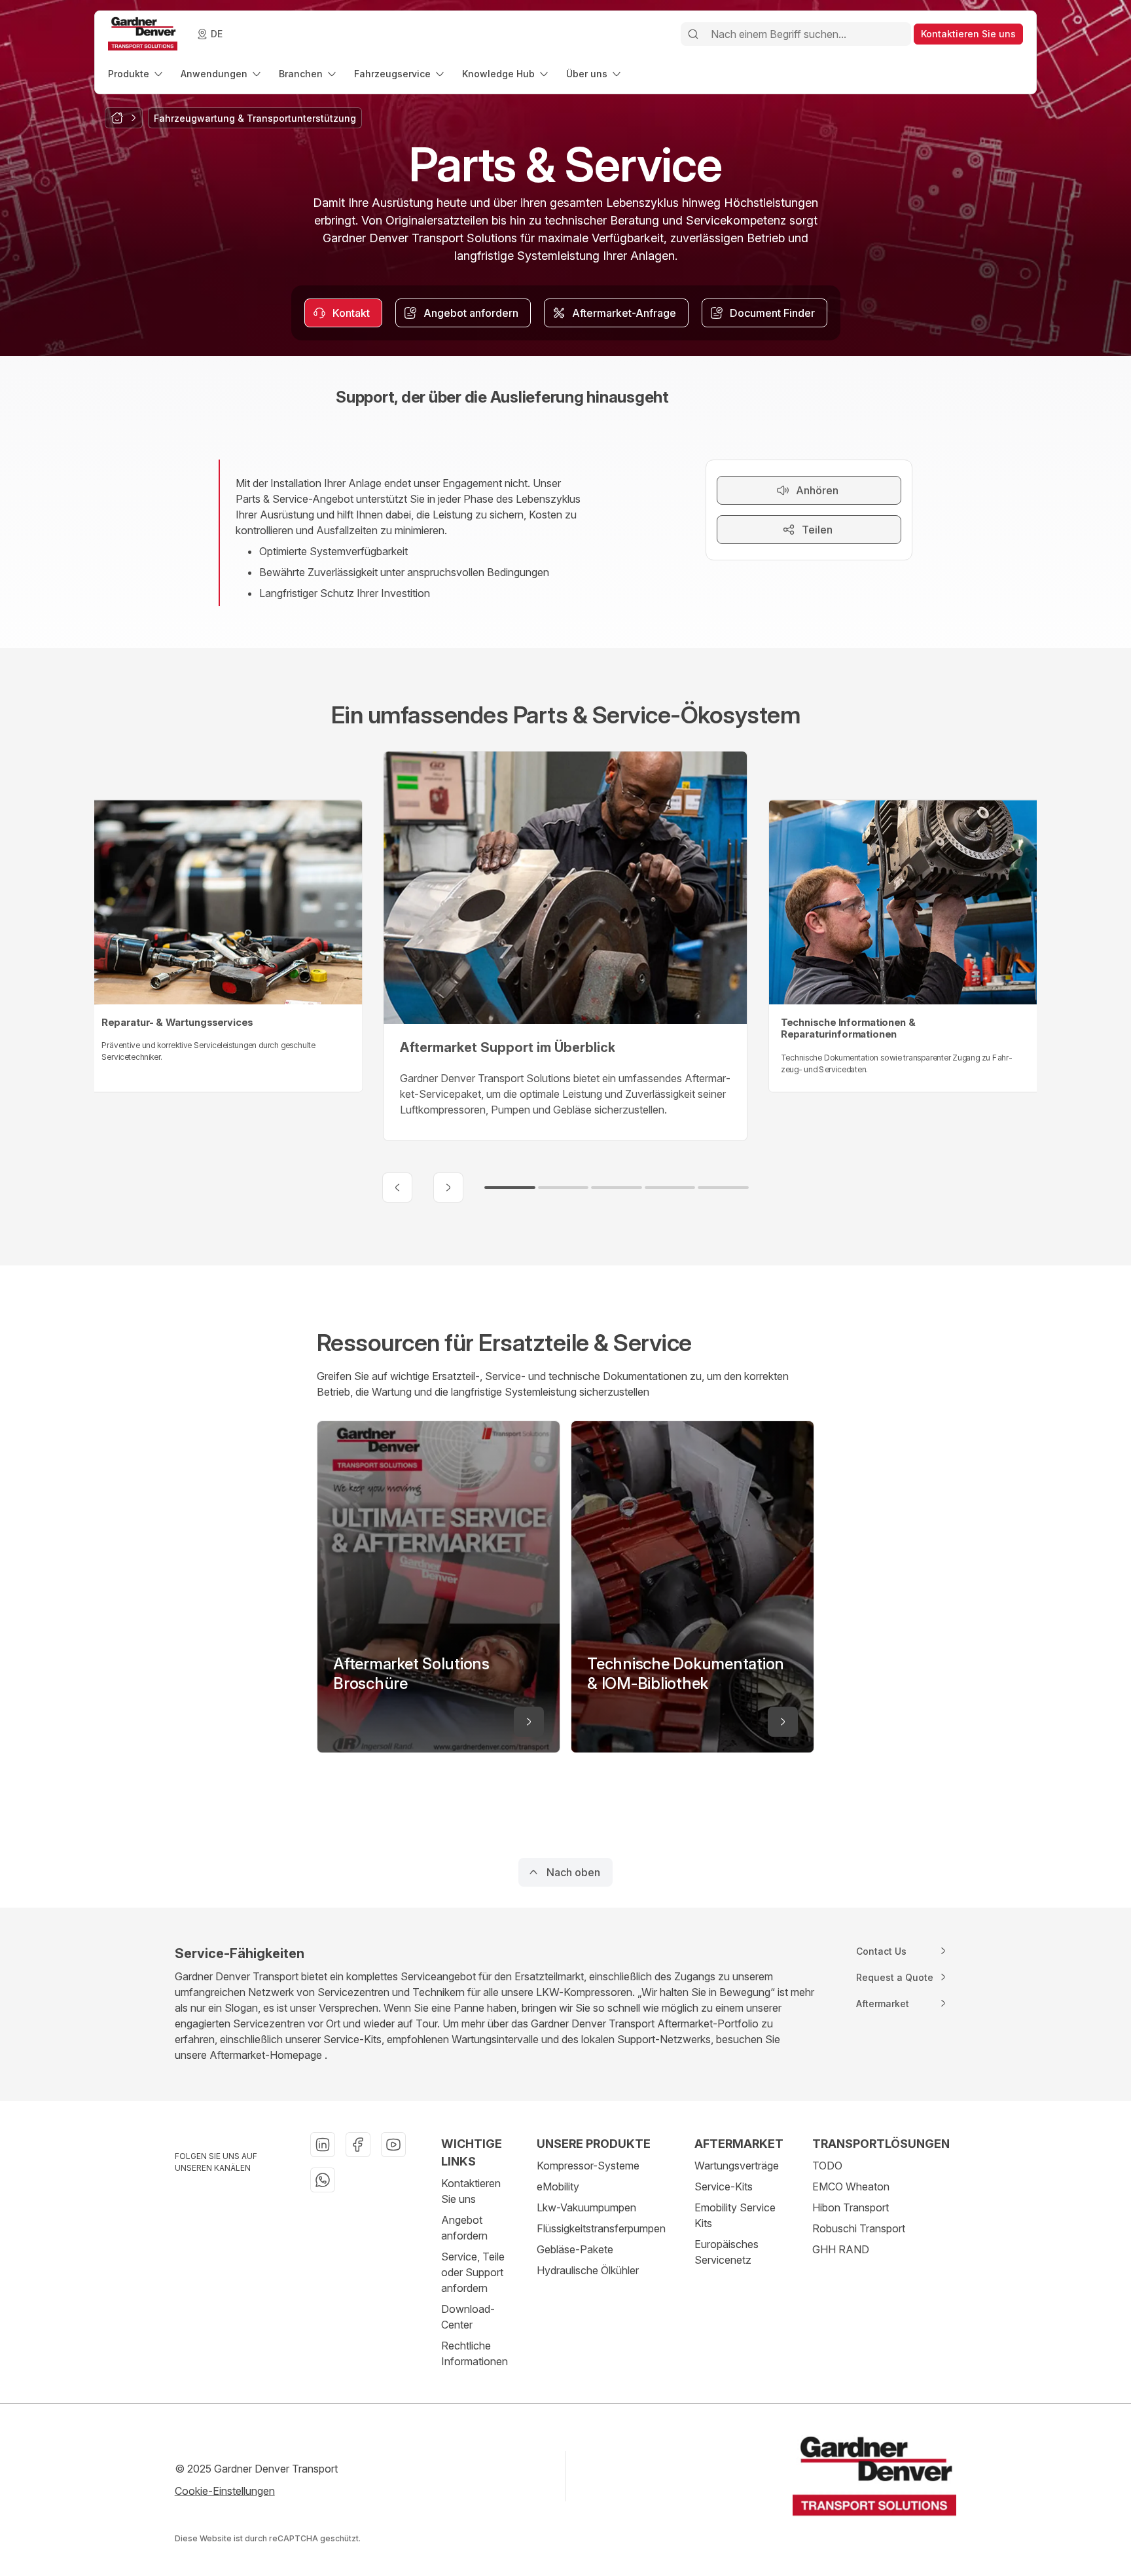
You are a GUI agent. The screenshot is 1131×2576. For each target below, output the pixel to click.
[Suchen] (693, 34)
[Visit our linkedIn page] (323, 2145)
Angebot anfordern (464, 2228)
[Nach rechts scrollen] (448, 1188)
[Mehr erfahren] (529, 1722)
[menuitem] (136, 74)
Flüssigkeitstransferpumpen (601, 2228)
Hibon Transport (851, 2207)
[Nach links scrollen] (397, 1188)
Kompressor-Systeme (588, 2166)
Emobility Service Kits (735, 2215)
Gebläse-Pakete (575, 2249)
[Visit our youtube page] (393, 2145)
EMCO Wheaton (851, 2186)
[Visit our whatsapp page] (323, 2180)
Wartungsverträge (737, 2166)
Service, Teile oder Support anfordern (473, 2272)
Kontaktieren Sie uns (471, 2191)
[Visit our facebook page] (358, 2145)
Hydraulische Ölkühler (588, 2270)
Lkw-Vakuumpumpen (586, 2207)
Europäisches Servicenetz (727, 2252)
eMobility (558, 2186)
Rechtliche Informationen (475, 2353)
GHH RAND (841, 2249)
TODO (827, 2166)
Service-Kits (724, 2186)
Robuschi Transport (859, 2228)
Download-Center (468, 2317)
